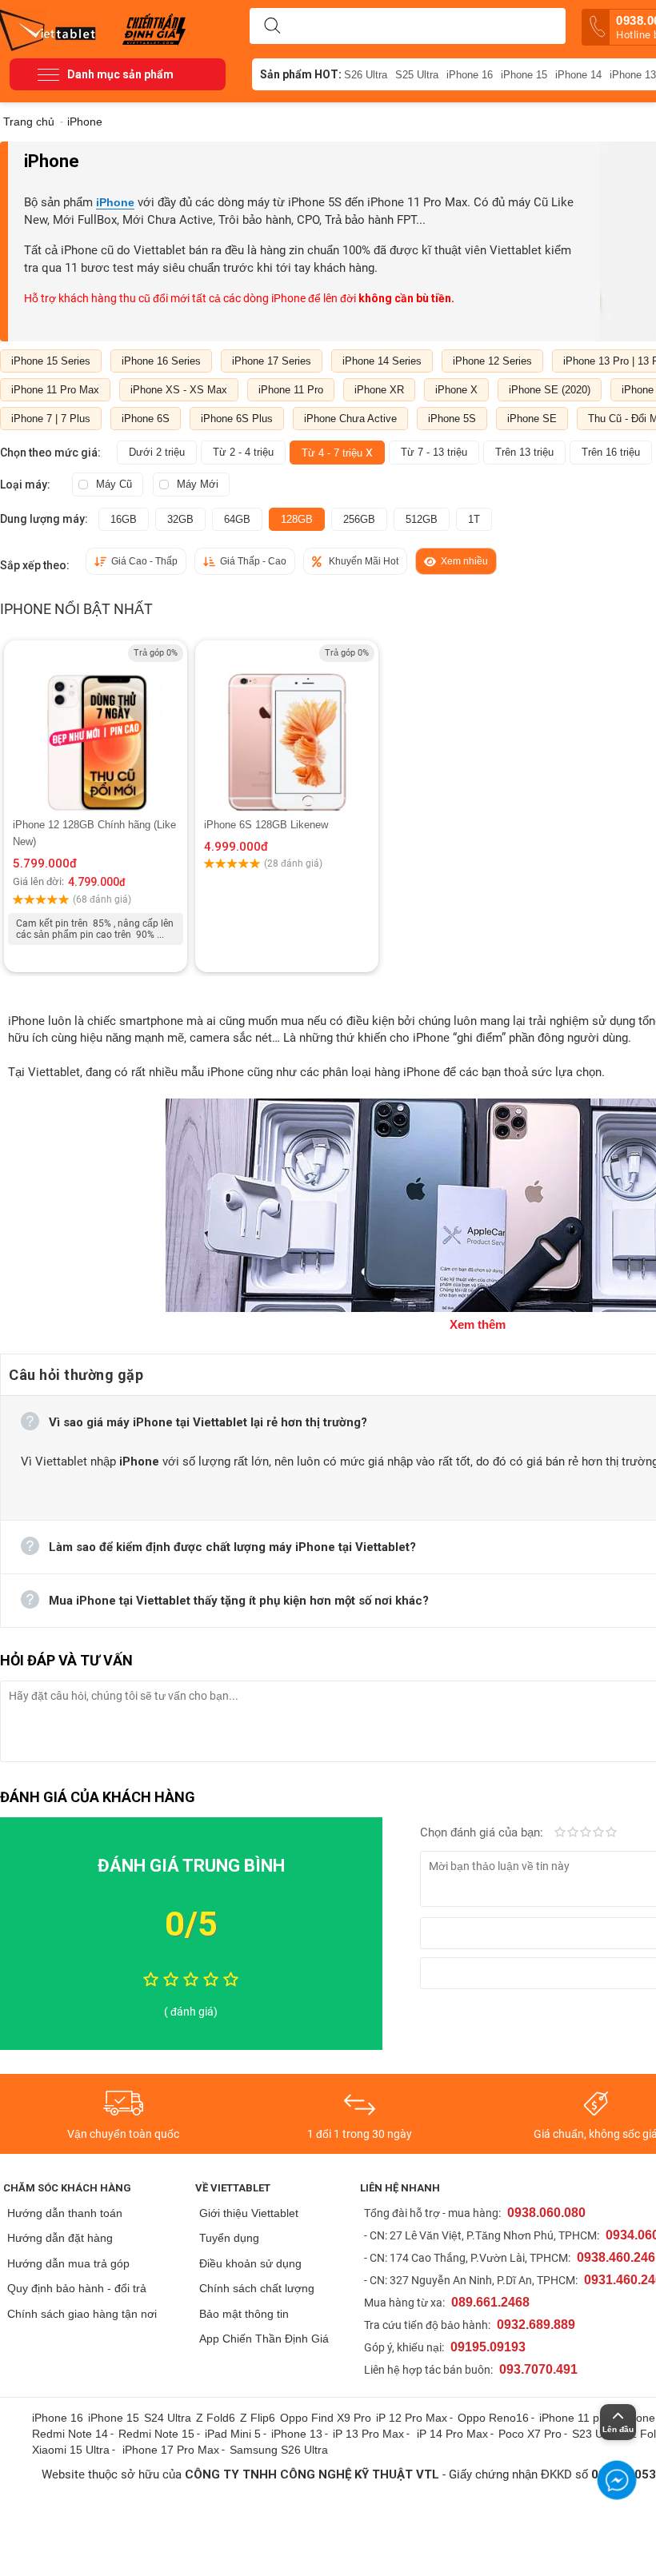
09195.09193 (488, 2347)
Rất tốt (598, 1833)
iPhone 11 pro (574, 2418)
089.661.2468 (490, 2302)
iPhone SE (532, 419)
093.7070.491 (538, 2369)
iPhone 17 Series (272, 361)
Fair (573, 1833)
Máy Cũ (114, 484)
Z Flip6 (258, 2418)
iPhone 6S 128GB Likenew (266, 825)
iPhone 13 (297, 2434)
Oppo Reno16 (493, 2418)
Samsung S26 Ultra (279, 2450)
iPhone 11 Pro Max (55, 390)
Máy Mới (198, 484)
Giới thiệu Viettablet (249, 2213)
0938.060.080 (546, 2213)
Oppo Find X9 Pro (326, 2418)
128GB (297, 519)
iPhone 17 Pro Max (171, 2450)
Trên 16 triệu (611, 452)
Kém (560, 1833)
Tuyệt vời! (611, 1833)
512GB (422, 519)
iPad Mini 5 (233, 2434)
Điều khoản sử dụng (250, 2263)
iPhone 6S (146, 419)
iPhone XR (379, 390)
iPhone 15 (524, 75)
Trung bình (586, 1833)
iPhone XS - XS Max (179, 390)
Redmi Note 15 (156, 2434)
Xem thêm (478, 1324)
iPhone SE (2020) (550, 390)
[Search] (272, 26)
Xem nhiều (464, 561)
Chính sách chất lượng (257, 2288)
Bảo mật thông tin (244, 2314)
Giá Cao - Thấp (144, 561)
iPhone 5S (452, 419)
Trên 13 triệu (524, 452)
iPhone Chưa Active (350, 419)
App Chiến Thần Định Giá (264, 2339)
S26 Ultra (366, 75)
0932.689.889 (536, 2325)
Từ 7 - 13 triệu (434, 452)
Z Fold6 (216, 2418)
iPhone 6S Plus (237, 419)
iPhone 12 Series (492, 361)
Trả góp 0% (156, 653)
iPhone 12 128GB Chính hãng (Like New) (94, 833)
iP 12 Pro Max (412, 2418)
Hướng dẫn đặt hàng (60, 2238)
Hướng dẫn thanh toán (65, 2213)
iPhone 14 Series (382, 361)
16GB (124, 519)
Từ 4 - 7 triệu (337, 453)
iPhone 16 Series (161, 361)
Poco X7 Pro (530, 2434)
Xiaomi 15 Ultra (71, 2450)
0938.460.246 (616, 2257)
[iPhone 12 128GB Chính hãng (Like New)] (95, 728)
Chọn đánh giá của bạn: (483, 1832)
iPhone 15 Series (51, 361)
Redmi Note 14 (70, 2434)
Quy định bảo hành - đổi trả (77, 2288)
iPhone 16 (470, 75)
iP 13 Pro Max (368, 2434)
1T (474, 519)
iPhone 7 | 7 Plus (51, 419)
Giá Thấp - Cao (253, 561)
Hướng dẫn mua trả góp (68, 2263)
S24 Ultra (168, 2418)
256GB (359, 519)
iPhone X (456, 390)
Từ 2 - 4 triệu (243, 452)
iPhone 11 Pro (291, 390)
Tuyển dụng (229, 2238)
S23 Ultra (596, 2434)
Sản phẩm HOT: (301, 74)
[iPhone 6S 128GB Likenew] (287, 728)
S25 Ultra (417, 75)
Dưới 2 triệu (157, 452)
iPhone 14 (578, 75)
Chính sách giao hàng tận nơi (82, 2314)
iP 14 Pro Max (452, 2434)
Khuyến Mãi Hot (364, 561)
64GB (237, 519)
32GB (180, 519)
